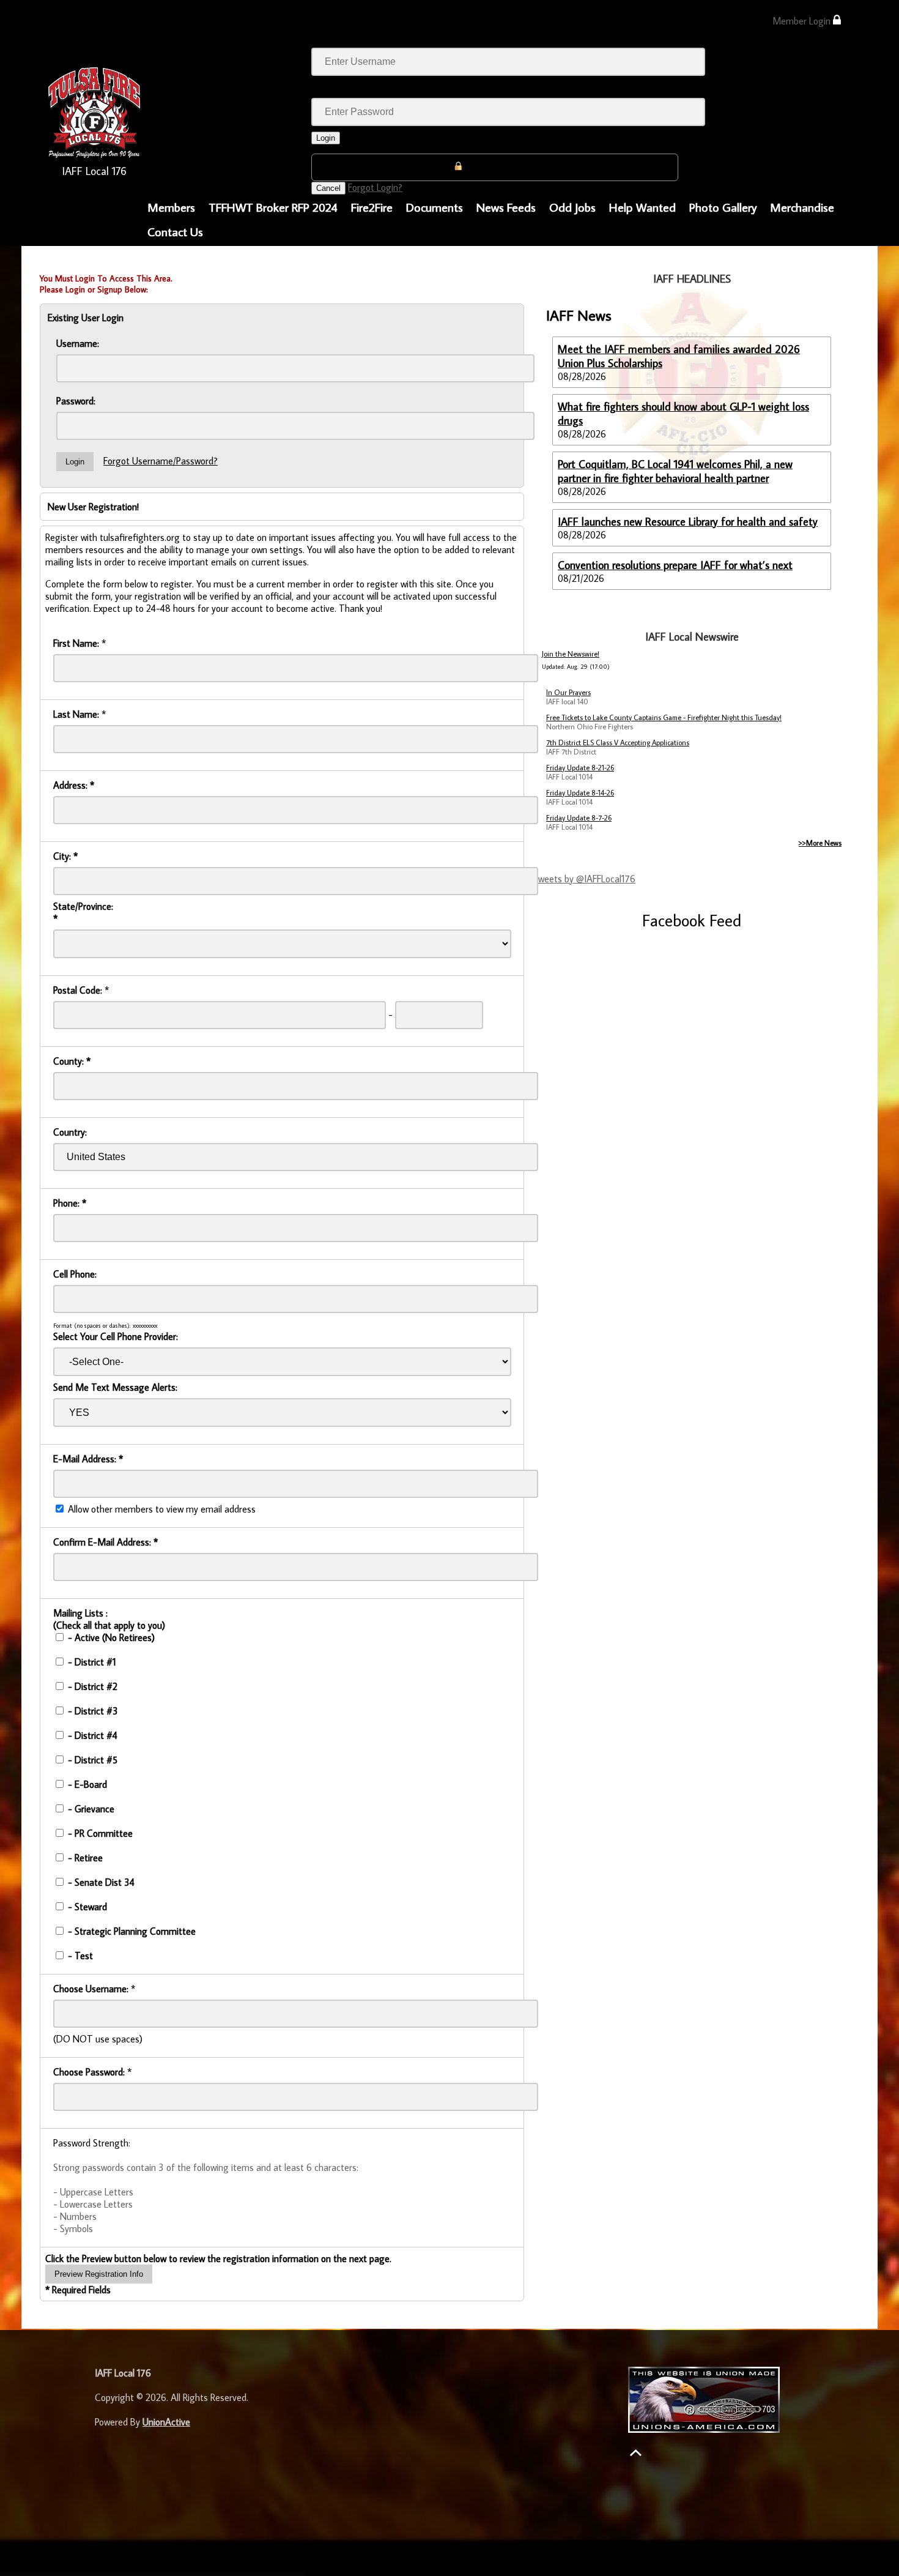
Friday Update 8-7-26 (579, 818)
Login (326, 138)
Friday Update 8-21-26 (580, 768)
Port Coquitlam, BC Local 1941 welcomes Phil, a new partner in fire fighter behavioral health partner (675, 471)
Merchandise (802, 207)
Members (171, 207)
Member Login (803, 21)
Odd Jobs (572, 207)
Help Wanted (642, 207)
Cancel (328, 188)
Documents (435, 207)
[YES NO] (282, 1412)
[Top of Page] (636, 2453)
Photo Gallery (723, 207)
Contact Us (175, 231)
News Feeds (506, 207)
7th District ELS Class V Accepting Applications (618, 743)
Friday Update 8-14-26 (580, 793)
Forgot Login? (375, 187)
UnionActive (166, 2422)
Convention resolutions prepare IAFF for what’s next (675, 565)
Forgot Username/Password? (161, 461)
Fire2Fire (372, 207)
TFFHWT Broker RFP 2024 (273, 207)
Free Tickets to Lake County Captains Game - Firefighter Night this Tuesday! (664, 717)
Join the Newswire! (571, 654)
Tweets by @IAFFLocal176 (584, 879)
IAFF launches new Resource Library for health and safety (688, 522)
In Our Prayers (568, 692)
